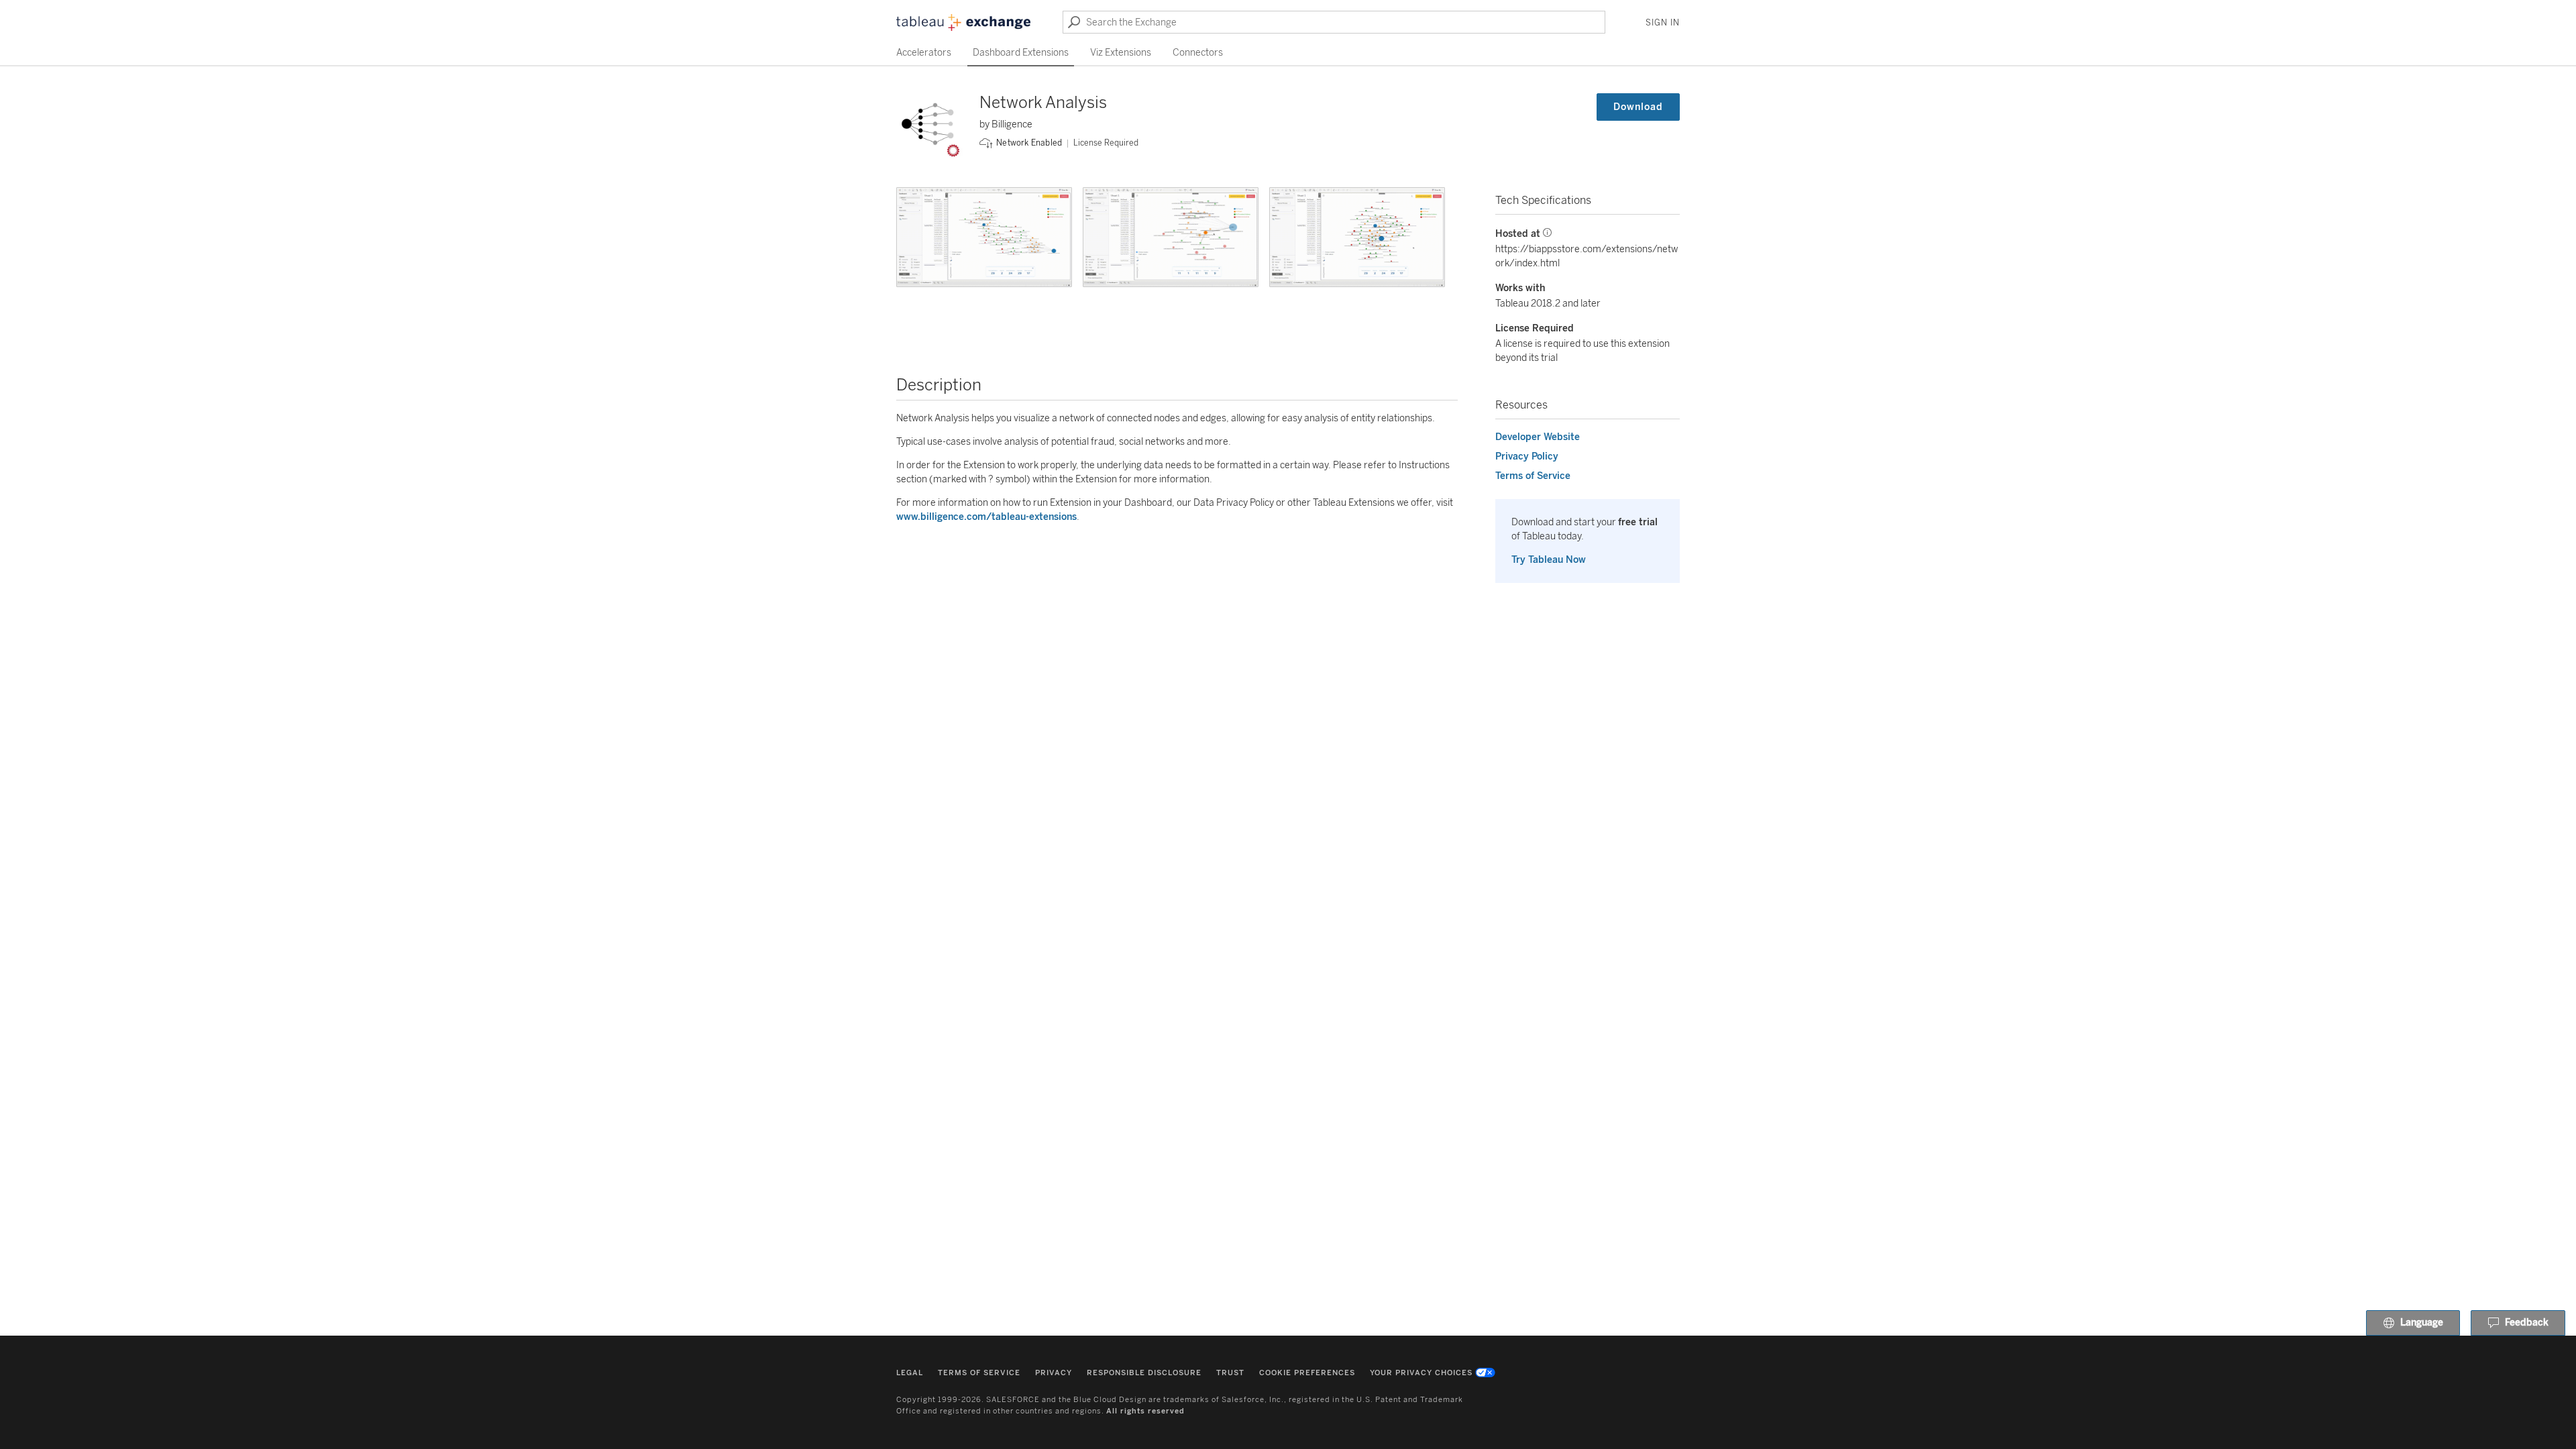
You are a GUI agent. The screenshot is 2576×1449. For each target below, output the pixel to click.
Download (1638, 107)
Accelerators (924, 53)
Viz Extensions (1121, 53)
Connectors (1198, 53)
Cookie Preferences (1307, 1373)
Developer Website (1538, 437)
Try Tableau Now (1549, 560)
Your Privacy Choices (1421, 1373)
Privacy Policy (1527, 457)
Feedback (2527, 1323)
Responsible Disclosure (1144, 1373)
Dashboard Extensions (1021, 53)
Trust (1230, 1373)
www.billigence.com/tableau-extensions (986, 517)
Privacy (1054, 1373)
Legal (910, 1373)
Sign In (1663, 23)
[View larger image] (984, 237)
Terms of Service (1533, 476)
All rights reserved (1145, 1411)
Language (2422, 1323)
